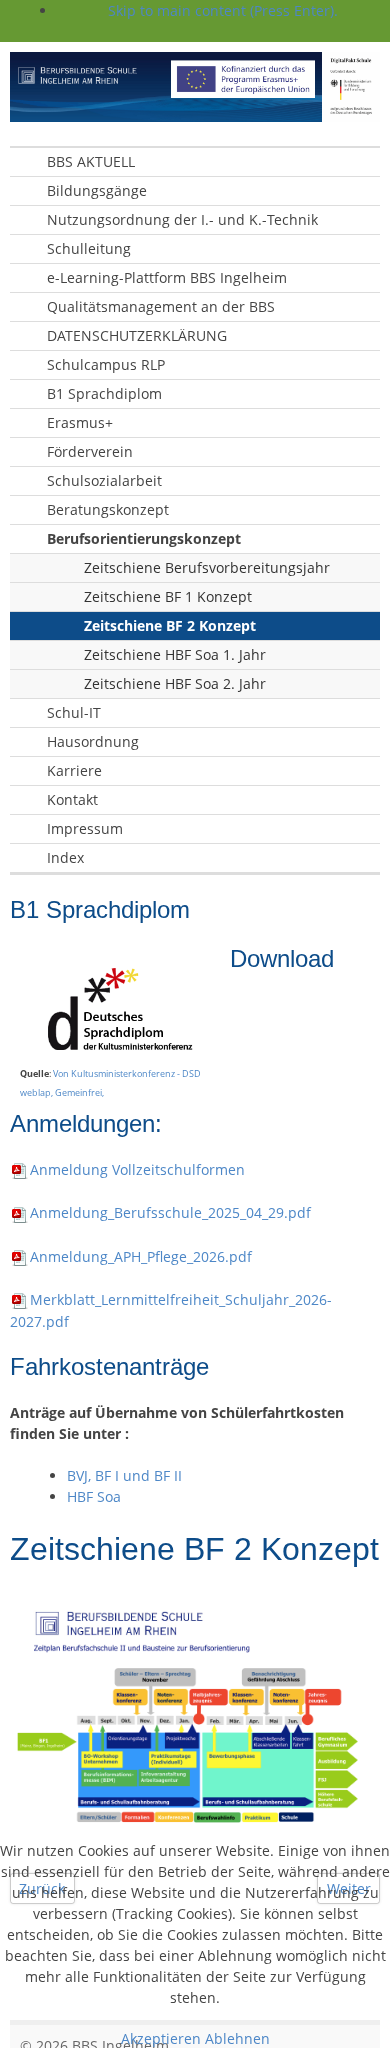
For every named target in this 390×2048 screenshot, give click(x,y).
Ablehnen (237, 2038)
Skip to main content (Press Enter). (223, 10)
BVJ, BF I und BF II (124, 1475)
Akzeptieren (161, 2038)
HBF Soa (94, 1496)
